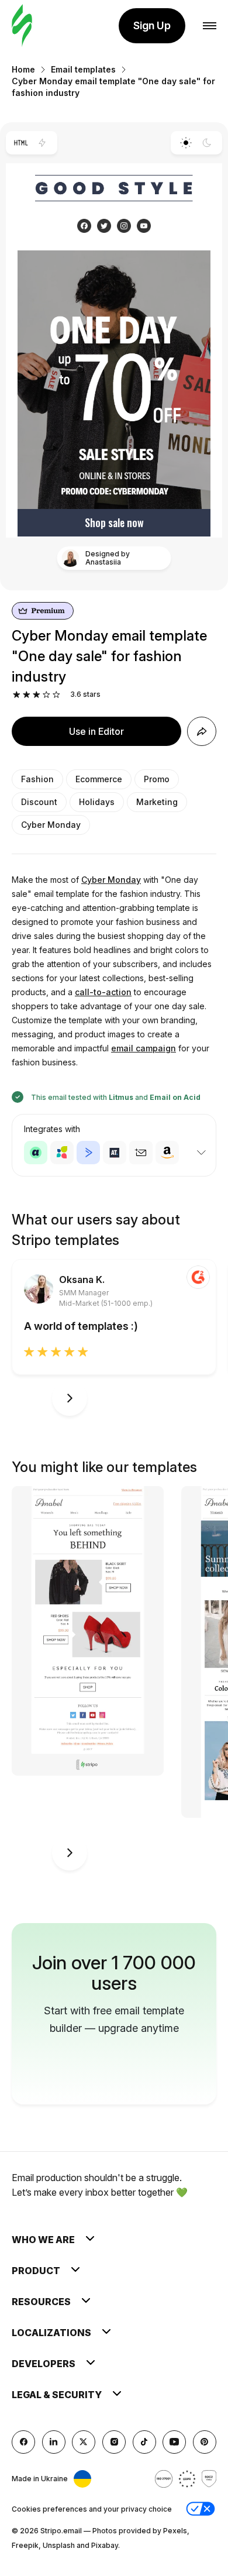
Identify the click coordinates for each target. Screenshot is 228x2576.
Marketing (157, 802)
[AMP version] (42, 143)
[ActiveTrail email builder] (115, 1153)
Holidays (97, 802)
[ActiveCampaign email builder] (88, 1153)
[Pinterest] (205, 2442)
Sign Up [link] (152, 25)
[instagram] (114, 2442)
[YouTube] (174, 2442)
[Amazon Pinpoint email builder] (167, 1153)
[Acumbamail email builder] (141, 1153)
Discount (39, 802)
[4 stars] (46, 695)
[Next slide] (70, 1398)
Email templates (83, 69)
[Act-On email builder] (62, 1153)
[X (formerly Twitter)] (84, 2442)
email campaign (144, 1048)
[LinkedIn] (54, 2442)
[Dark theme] (207, 143)
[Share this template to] (202, 731)
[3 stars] (37, 695)
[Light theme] (186, 143)
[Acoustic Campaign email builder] (36, 1153)
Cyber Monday (51, 825)
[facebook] (23, 2442)
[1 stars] (17, 695)
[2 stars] (27, 695)
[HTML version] (21, 143)
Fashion (37, 779)
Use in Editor (96, 731)
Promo (157, 779)
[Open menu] (210, 26)
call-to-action (103, 992)
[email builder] (22, 26)
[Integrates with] (201, 1153)
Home (23, 69)
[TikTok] (144, 2442)
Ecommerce (99, 779)
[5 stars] (56, 695)
